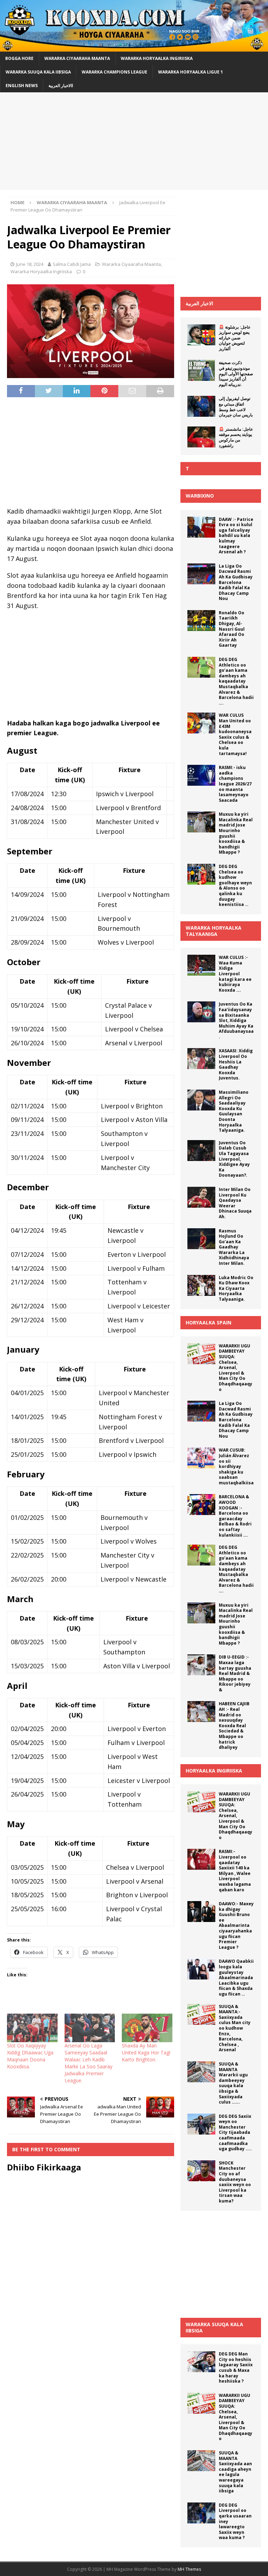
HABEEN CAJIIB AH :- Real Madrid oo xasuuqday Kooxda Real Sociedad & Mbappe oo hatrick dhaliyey (234, 1725)
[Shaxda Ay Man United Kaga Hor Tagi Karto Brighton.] (147, 2028)
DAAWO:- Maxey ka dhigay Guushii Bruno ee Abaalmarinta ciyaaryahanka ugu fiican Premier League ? (236, 1925)
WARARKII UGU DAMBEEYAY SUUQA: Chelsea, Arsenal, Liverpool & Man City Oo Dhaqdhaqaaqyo (236, 1368)
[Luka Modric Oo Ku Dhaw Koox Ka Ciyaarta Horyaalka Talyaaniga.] (201, 1285)
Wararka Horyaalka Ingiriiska (157, 58)
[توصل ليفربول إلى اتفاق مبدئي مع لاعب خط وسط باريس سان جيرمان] (201, 406)
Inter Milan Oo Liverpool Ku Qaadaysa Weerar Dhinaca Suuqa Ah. (235, 1203)
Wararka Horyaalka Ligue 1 (191, 72)
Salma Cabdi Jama (72, 264)
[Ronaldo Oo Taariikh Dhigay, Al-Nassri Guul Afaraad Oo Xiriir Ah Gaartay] (201, 621)
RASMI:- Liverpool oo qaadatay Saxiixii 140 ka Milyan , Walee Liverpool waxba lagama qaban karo (235, 1870)
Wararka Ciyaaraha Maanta (77, 58)
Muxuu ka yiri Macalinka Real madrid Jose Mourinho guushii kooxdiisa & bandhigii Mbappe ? (236, 833)
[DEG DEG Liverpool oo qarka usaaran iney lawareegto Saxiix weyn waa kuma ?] (201, 2513)
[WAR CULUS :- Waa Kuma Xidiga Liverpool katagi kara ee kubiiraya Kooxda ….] (201, 965)
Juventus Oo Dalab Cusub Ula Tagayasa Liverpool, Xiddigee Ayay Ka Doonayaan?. (234, 1159)
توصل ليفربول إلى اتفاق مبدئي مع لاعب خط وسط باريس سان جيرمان (236, 407)
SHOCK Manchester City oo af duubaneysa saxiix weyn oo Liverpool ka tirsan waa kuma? (235, 2182)
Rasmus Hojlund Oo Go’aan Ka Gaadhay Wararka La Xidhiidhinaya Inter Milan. (234, 1247)
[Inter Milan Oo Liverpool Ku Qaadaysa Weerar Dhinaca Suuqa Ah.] (201, 1197)
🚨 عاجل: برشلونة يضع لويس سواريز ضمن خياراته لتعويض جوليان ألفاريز (235, 338)
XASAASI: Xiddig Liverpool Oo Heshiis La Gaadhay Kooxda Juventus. (236, 1064)
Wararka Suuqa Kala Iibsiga (38, 72)
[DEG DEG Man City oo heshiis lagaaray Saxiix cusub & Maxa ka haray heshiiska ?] (201, 2362)
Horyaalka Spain (209, 1322)
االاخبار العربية (61, 86)
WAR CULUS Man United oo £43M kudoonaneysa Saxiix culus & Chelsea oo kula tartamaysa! (235, 734)
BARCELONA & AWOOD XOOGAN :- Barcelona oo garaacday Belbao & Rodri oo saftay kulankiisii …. (235, 1516)
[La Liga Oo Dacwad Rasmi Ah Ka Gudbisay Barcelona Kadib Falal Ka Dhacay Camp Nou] (201, 574)
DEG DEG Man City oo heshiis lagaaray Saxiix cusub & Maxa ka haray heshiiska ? (236, 2367)
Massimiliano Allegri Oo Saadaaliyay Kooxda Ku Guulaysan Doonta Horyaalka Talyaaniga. (234, 1111)
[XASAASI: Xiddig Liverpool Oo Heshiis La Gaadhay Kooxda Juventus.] (201, 1059)
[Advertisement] (134, 141)
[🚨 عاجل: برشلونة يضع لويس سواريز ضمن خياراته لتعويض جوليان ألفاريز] (201, 335)
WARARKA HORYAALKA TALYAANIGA (214, 931)
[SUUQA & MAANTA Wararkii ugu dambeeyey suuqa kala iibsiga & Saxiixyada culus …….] (201, 2072)
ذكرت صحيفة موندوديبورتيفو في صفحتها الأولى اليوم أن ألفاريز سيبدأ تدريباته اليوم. (236, 373)
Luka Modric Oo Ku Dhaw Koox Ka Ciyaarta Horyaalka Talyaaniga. (236, 1288)
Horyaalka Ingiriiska (214, 1771)
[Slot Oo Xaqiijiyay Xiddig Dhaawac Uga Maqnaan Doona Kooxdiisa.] (32, 2028)
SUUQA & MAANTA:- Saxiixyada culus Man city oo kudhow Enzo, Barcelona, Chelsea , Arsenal (235, 2028)
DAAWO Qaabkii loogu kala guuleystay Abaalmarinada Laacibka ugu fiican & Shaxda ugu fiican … (236, 1978)
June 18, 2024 (30, 264)
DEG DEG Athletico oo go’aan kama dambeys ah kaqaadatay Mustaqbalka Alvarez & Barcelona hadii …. (236, 681)
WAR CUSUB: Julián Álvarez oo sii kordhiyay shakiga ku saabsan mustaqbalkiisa (236, 1466)
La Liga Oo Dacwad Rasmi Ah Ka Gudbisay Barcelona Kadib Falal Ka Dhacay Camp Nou (236, 582)
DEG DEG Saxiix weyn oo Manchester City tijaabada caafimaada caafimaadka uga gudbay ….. (235, 2133)
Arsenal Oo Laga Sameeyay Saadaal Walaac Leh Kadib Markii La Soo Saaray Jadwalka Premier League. (88, 2063)
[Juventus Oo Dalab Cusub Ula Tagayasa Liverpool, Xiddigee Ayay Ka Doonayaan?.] (201, 1151)
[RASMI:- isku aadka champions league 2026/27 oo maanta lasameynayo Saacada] (201, 775)
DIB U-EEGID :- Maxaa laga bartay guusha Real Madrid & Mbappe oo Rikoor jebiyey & (235, 1673)
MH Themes (189, 2569)
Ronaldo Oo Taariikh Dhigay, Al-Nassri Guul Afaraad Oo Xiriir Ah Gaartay (232, 629)
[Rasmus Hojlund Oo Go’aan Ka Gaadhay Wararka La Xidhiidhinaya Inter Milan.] (201, 1239)
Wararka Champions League (114, 72)
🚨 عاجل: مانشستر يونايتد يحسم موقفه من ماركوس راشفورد (236, 437)
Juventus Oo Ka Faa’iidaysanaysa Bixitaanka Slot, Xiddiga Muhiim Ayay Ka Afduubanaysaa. (236, 1020)
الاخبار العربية (199, 303)
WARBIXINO (200, 496)
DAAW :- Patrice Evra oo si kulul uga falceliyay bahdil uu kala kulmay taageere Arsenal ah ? (236, 536)
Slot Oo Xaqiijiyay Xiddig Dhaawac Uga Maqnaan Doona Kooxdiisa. (30, 2056)
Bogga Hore (19, 58)
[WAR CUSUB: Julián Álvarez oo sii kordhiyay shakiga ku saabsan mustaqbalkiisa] (201, 1458)
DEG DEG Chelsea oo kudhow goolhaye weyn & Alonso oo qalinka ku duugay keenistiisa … (235, 885)
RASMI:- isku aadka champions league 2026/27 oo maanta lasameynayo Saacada (235, 784)
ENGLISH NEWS (22, 86)
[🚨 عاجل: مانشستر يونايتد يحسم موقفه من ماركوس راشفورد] (201, 437)
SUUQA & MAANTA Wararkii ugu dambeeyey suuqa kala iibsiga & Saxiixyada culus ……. (233, 2083)
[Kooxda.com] (134, 47)
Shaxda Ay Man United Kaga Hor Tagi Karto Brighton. (146, 2052)
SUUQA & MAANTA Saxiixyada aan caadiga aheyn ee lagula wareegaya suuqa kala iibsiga (235, 2472)
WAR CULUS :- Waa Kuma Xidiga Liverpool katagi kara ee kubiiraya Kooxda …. (235, 974)
